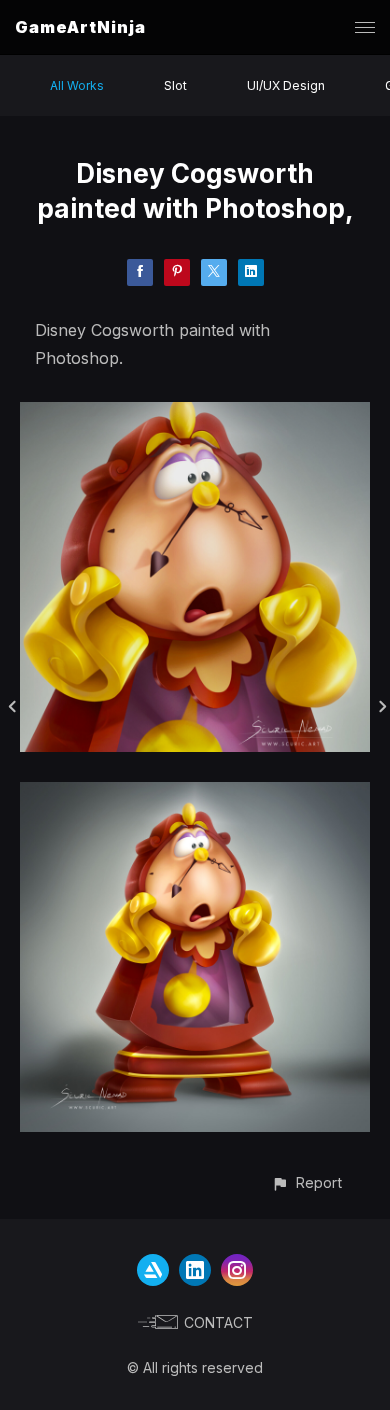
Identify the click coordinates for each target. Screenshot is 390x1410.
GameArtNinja (80, 27)
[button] (306, 1182)
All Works (77, 85)
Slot (175, 85)
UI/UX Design (286, 85)
